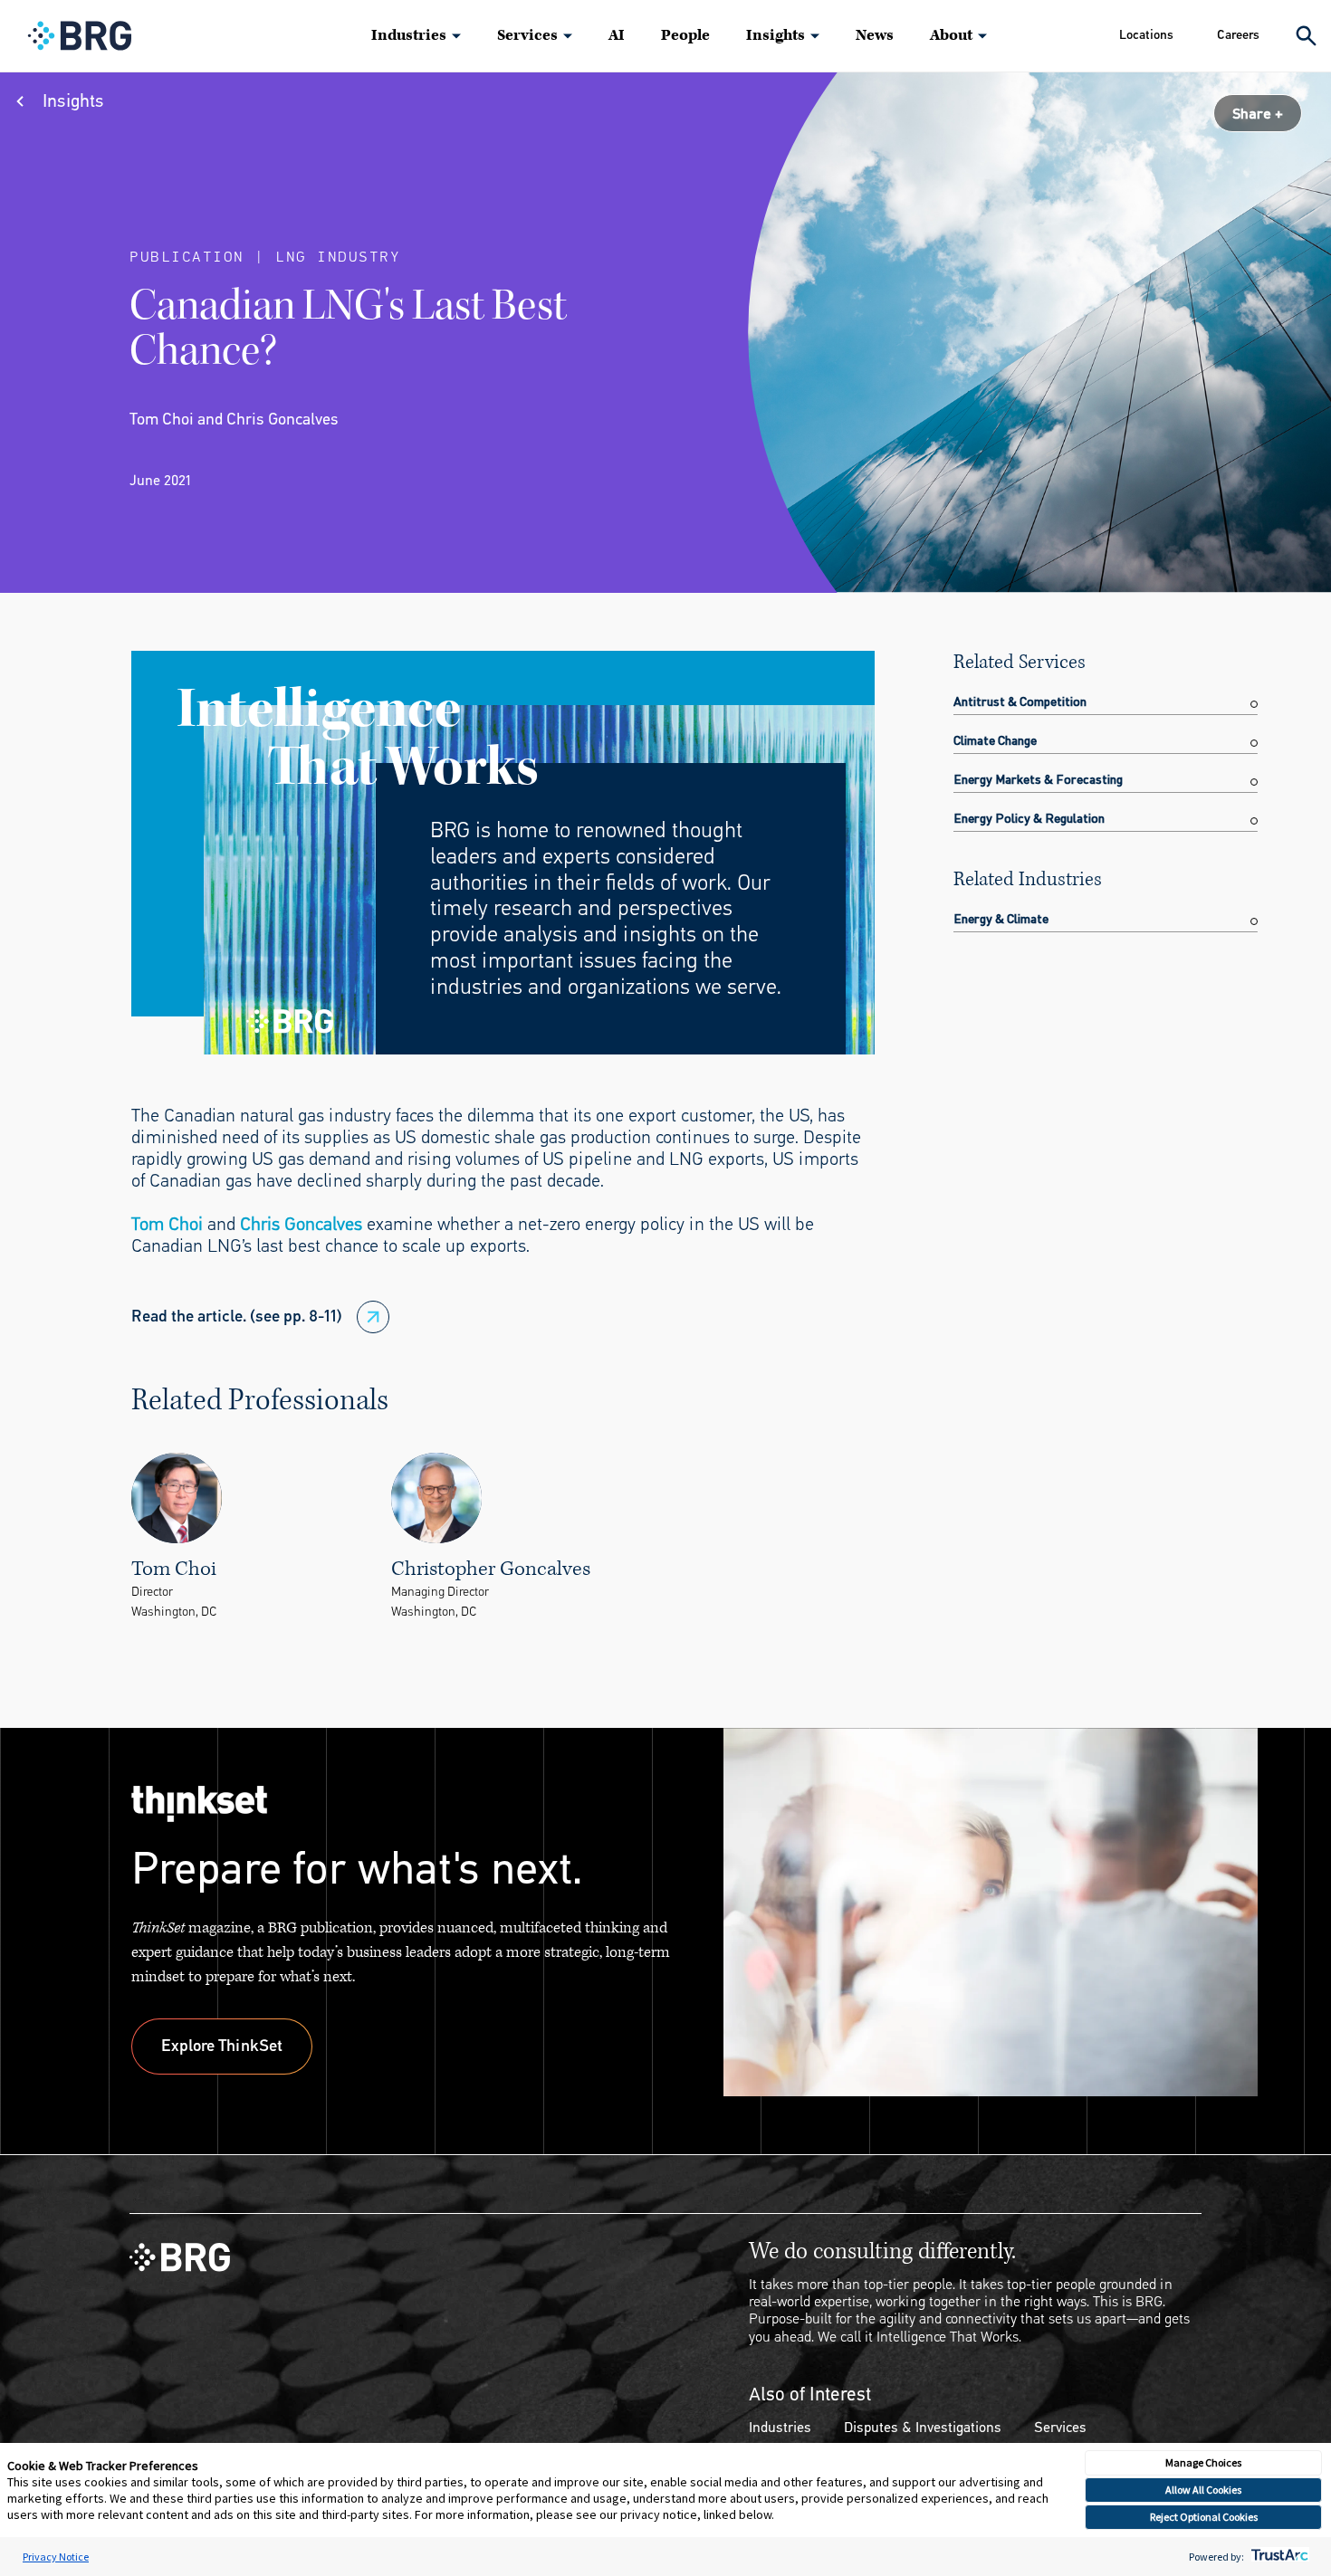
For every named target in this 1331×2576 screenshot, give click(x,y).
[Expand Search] (1306, 36)
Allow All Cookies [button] (1203, 2490)
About (951, 35)
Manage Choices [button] (1203, 2462)
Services (527, 35)
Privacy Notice (56, 2557)
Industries (409, 35)
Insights (776, 35)
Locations (1146, 35)
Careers (1238, 35)
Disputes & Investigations (923, 2427)
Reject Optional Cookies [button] (1204, 2517)
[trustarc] (1278, 2557)
